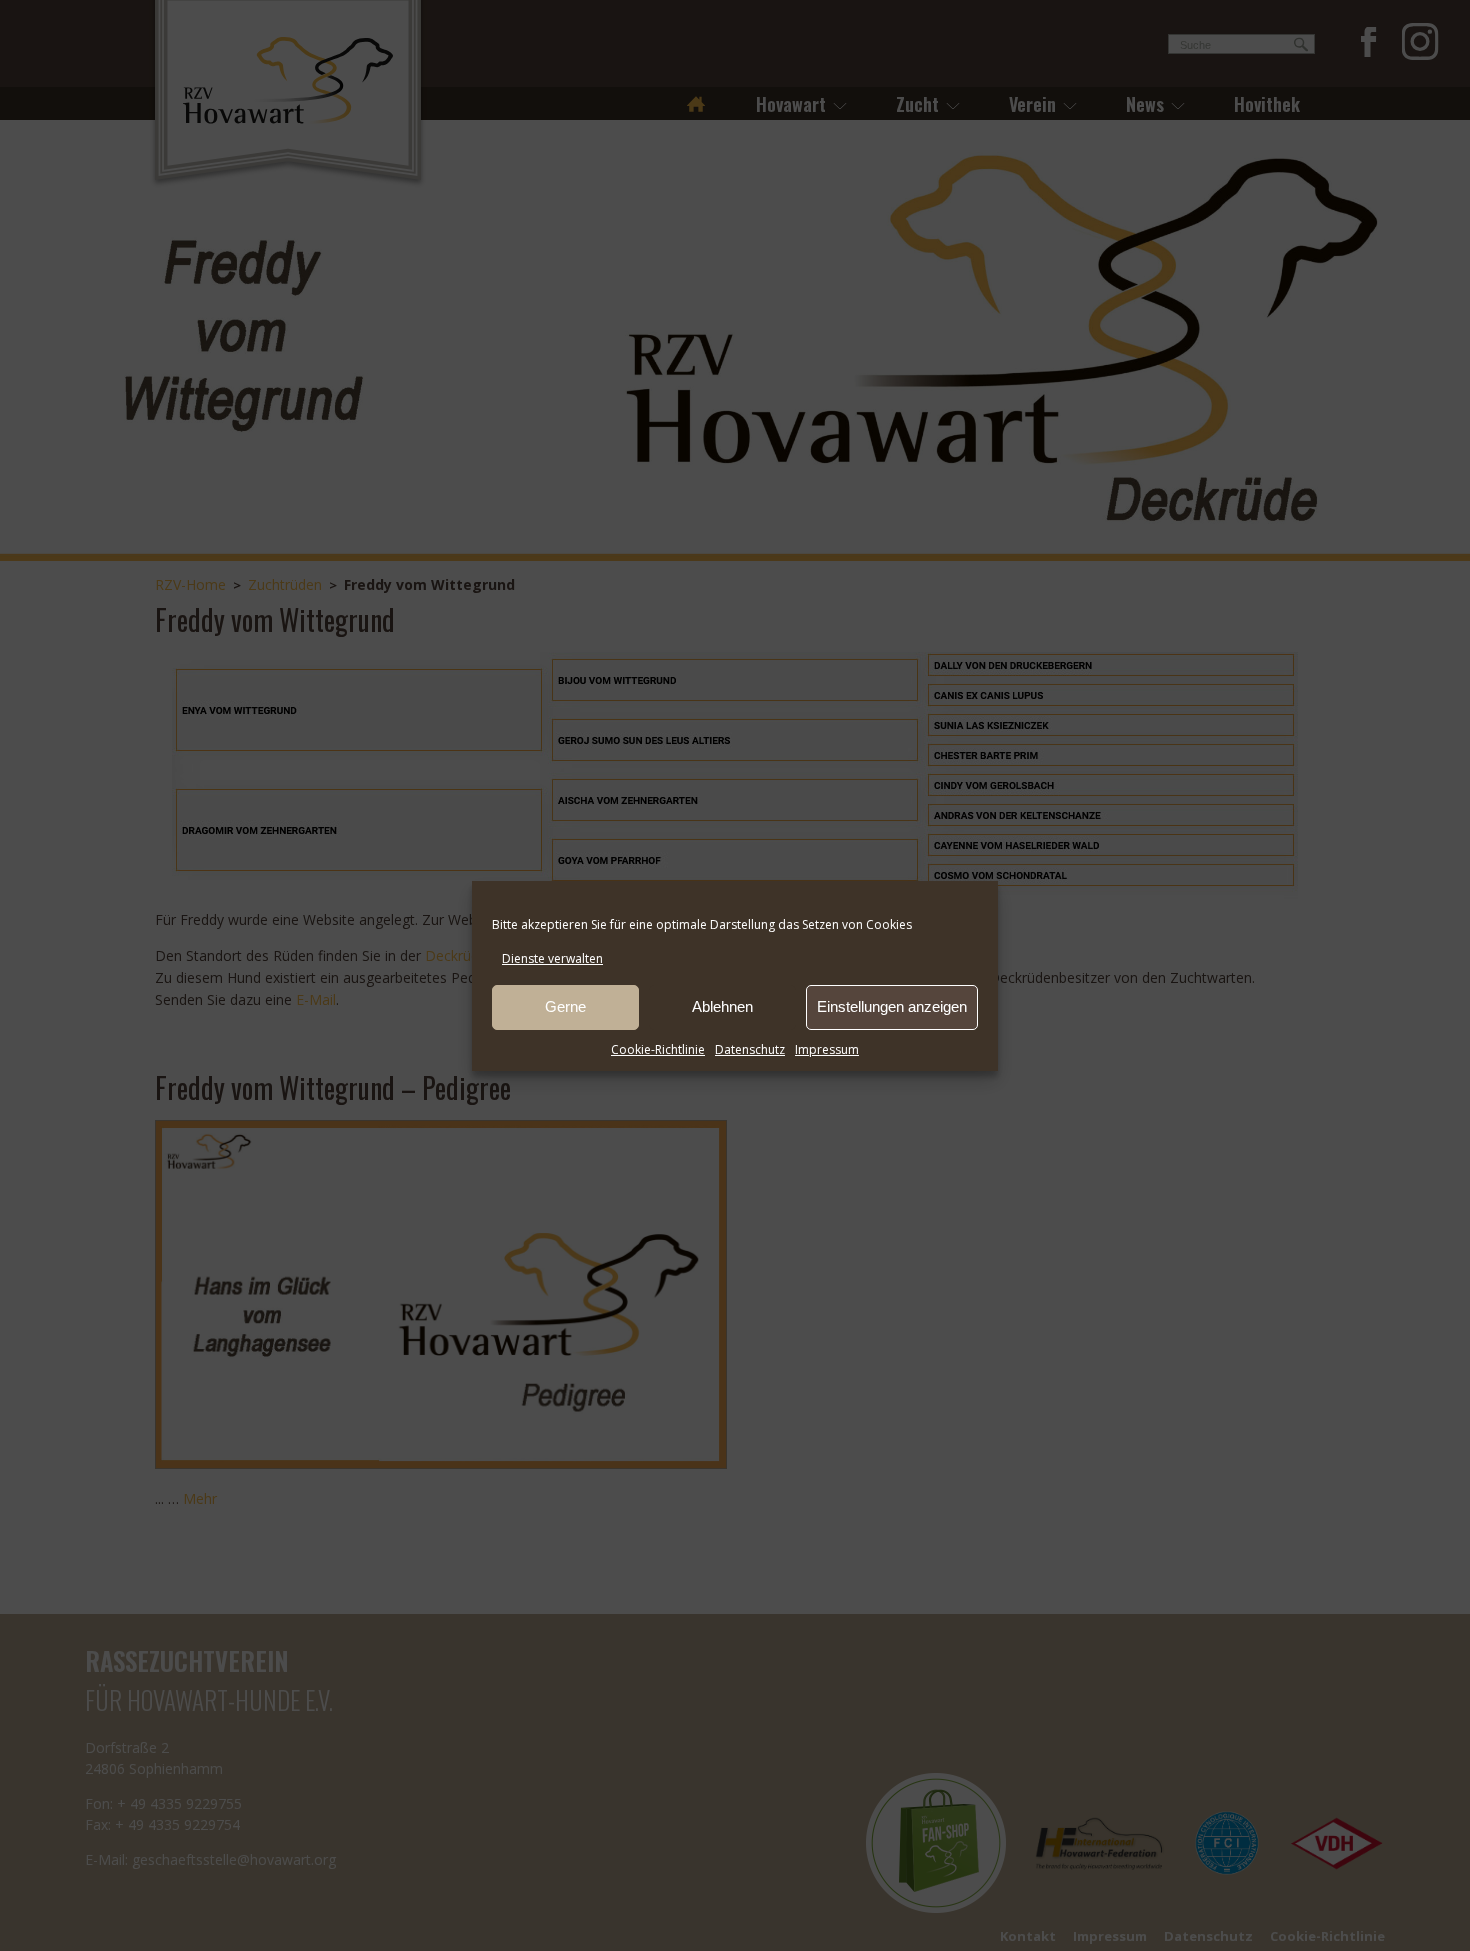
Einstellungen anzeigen (892, 1006)
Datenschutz (750, 1049)
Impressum (827, 1049)
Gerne (565, 1006)
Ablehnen (722, 1006)
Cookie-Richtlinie (658, 1049)
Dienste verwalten (552, 958)
